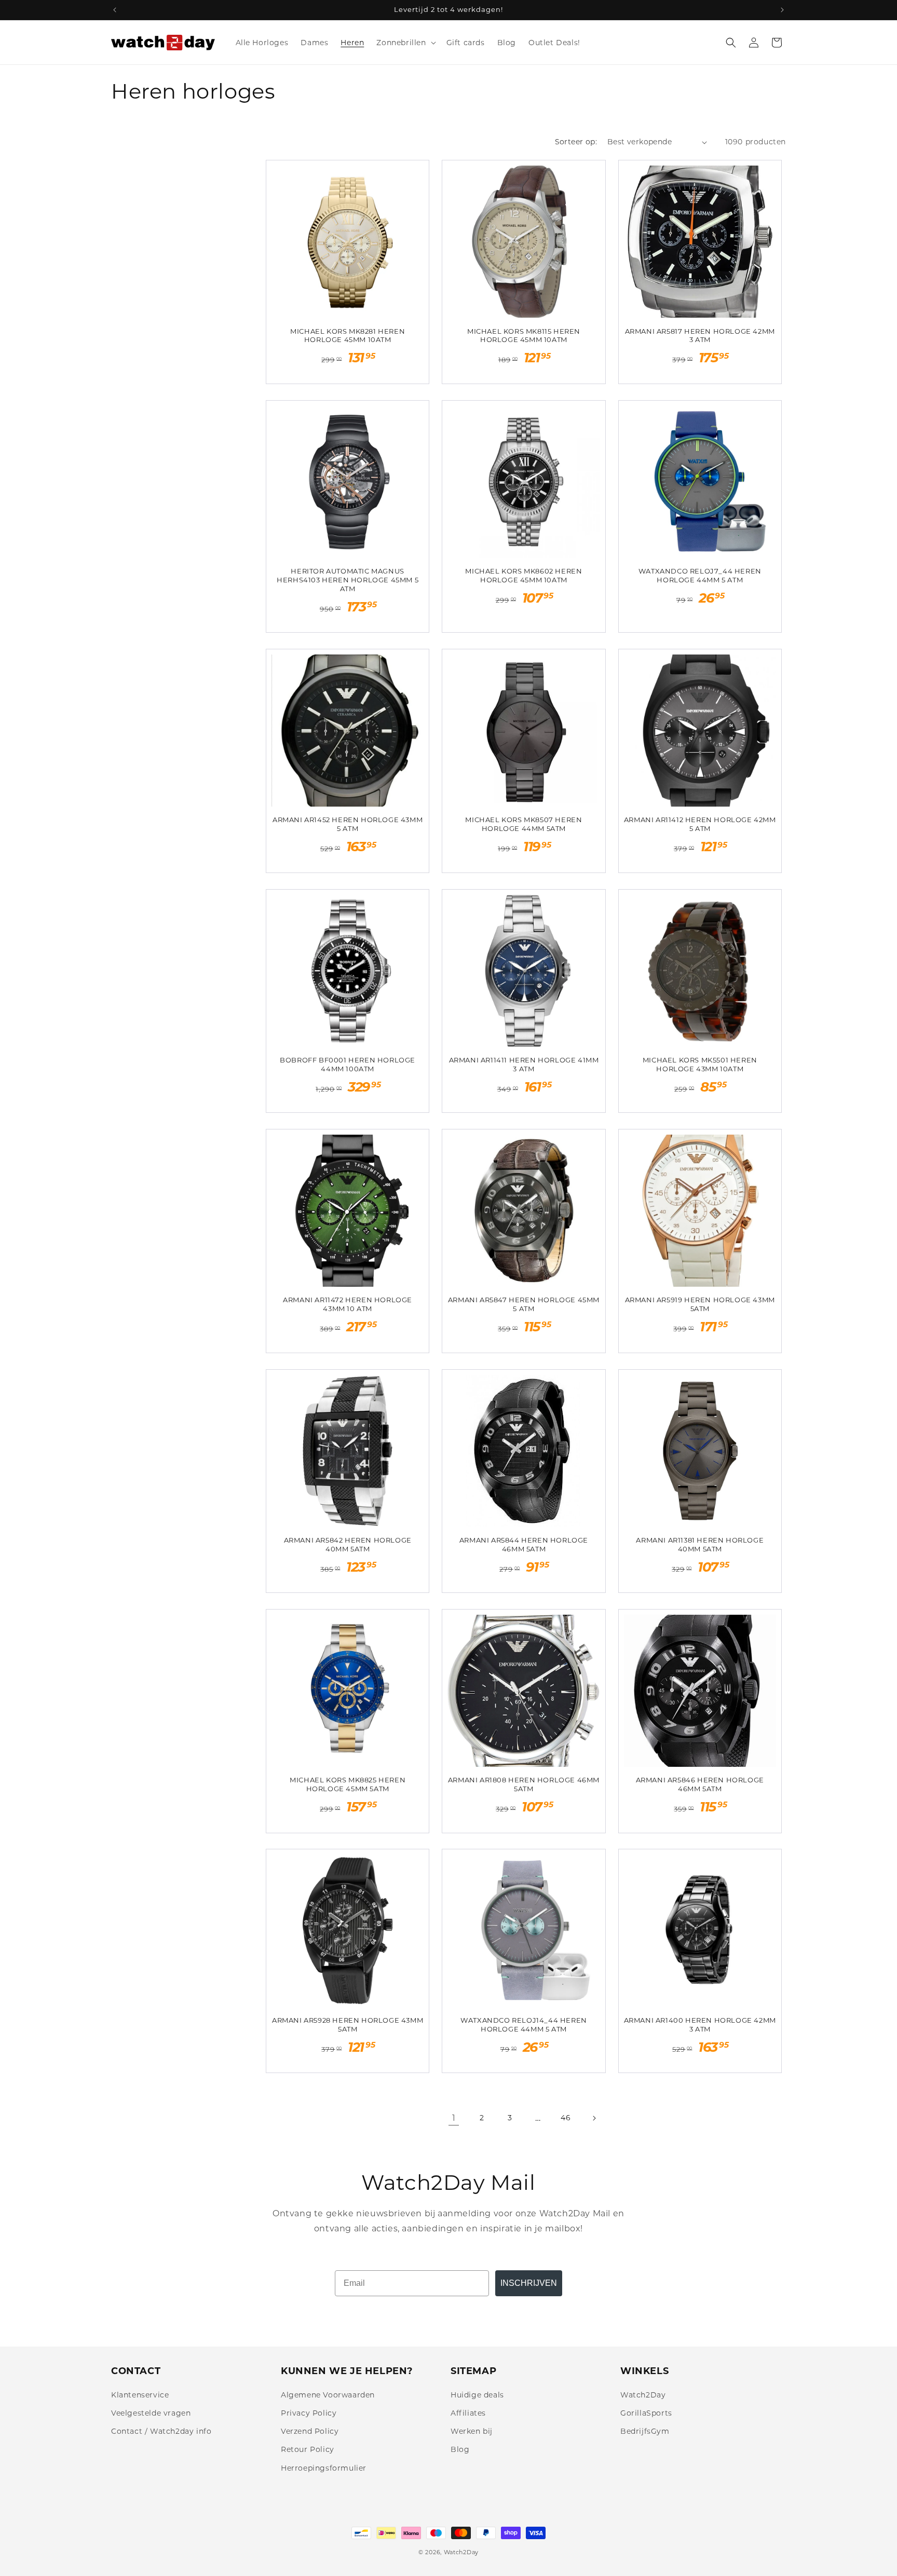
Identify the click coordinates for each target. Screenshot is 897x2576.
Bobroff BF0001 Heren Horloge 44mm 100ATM (348, 1064)
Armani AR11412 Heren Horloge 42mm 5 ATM (700, 824)
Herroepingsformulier (324, 2468)
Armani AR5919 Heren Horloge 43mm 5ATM (700, 1304)
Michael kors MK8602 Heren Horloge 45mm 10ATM (524, 575)
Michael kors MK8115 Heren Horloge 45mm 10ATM (524, 336)
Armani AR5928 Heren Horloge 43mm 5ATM (348, 2025)
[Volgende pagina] (594, 2118)
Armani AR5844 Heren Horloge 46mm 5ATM (524, 1544)
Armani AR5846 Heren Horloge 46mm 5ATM (700, 1784)
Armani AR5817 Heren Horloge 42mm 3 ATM (700, 336)
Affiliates (468, 2413)
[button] (405, 43)
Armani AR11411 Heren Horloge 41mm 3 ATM (524, 1064)
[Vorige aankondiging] (115, 10)
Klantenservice (140, 2395)
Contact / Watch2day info (161, 2431)
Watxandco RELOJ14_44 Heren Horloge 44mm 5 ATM (524, 2025)
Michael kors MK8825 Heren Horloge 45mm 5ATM (348, 1784)
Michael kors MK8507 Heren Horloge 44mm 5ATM (524, 824)
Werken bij (472, 2431)
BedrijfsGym (645, 2431)
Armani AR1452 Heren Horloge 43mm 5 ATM (348, 824)
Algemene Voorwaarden (328, 2395)
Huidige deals (477, 2395)
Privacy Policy (309, 2413)
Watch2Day (643, 2395)
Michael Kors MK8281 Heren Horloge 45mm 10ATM (348, 336)
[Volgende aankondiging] (782, 10)
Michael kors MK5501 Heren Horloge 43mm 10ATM (700, 1064)
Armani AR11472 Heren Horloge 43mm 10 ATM (348, 1304)
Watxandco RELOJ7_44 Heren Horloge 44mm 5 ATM (700, 575)
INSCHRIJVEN (529, 2283)
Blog (460, 2449)
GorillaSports (646, 2413)
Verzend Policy (310, 2431)
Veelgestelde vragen (151, 2413)
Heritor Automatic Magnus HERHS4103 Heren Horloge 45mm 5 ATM (348, 580)
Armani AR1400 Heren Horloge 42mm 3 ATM (700, 2025)
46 (566, 2118)
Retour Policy (308, 2449)
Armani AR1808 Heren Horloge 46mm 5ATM (524, 1784)
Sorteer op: (576, 142)
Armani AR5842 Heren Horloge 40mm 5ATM (348, 1544)
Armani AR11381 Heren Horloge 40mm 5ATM (700, 1544)
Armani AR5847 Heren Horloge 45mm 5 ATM (524, 1304)
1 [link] (454, 2118)
